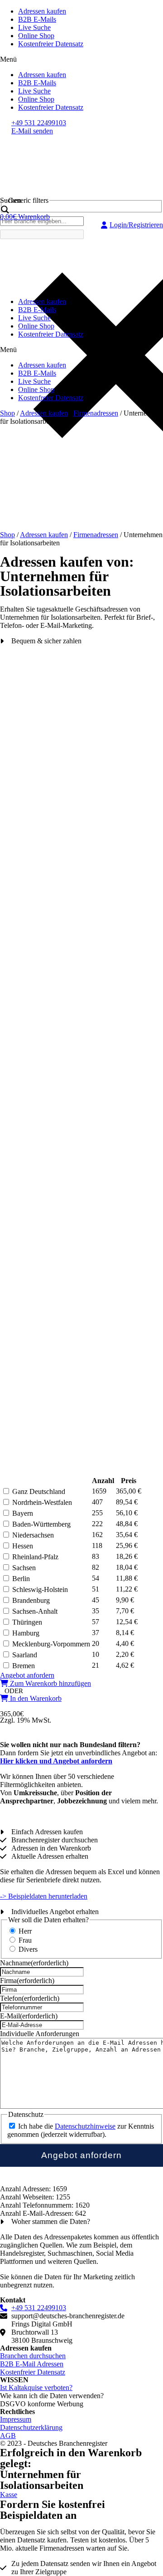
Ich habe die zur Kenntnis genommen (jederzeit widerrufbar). (81, 2130)
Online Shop (36, 36)
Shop (7, 413)
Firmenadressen (96, 413)
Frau (25, 1940)
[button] (81, 59)
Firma (27, 1981)
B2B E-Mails (37, 19)
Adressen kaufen (42, 11)
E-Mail (29, 2016)
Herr (25, 1931)
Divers (28, 1949)
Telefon (30, 1998)
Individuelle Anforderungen (40, 2034)
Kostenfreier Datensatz (51, 44)
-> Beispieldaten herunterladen (44, 1896)
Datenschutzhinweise (85, 2126)
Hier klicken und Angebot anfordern (56, 1761)
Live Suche (34, 27)
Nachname (34, 1963)
